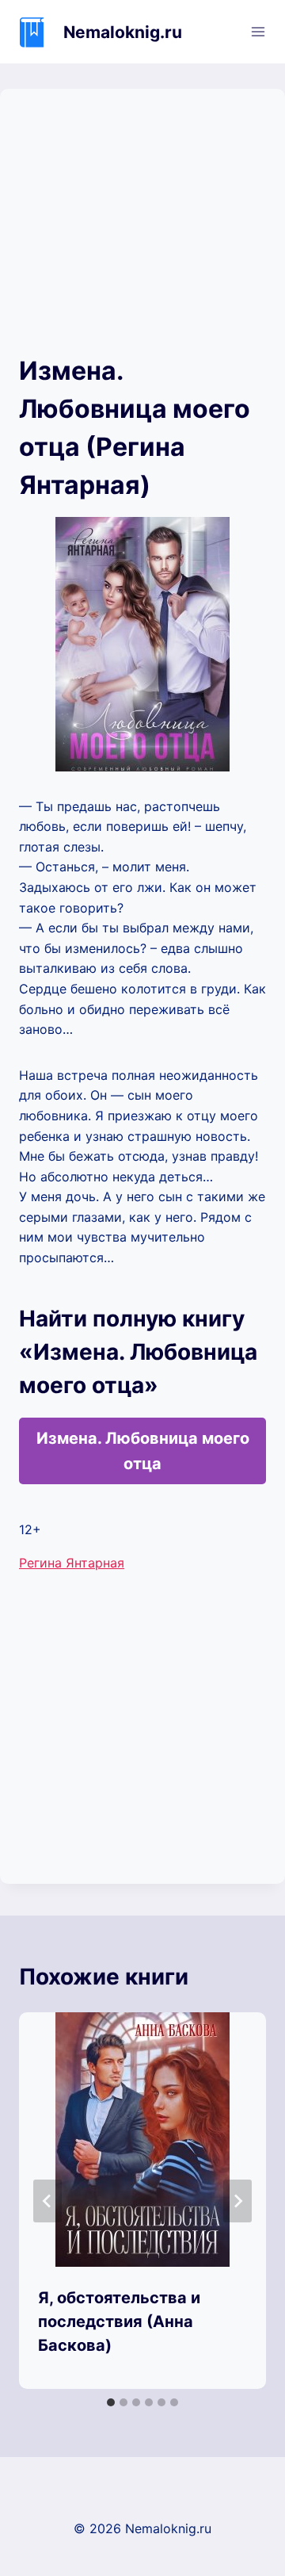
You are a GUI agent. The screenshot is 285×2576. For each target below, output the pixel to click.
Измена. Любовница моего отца (143, 1451)
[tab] (111, 2402)
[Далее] (237, 2201)
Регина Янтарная (72, 1563)
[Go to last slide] (47, 2201)
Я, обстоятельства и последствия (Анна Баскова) (119, 2321)
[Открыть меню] (258, 31)
